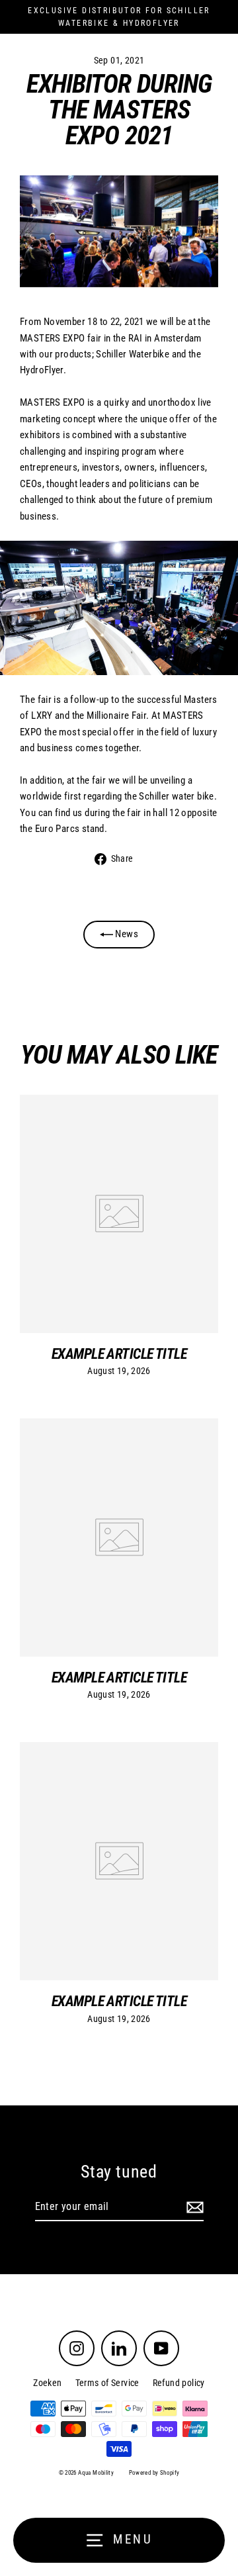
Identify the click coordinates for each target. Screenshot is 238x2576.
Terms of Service (107, 2383)
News (126, 934)
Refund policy (179, 2383)
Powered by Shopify (154, 2473)
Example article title (119, 1354)
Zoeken (47, 2383)
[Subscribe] (193, 2207)
